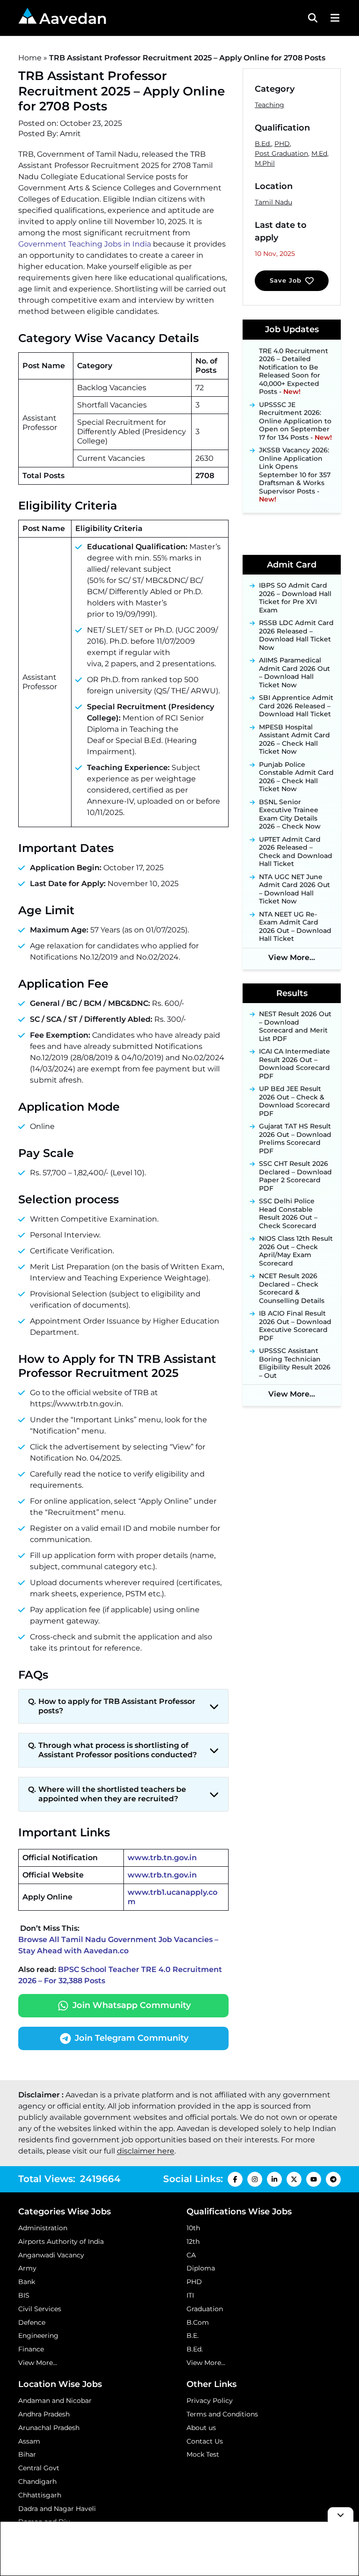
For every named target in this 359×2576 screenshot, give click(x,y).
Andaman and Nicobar (55, 2401)
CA (191, 2255)
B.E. (193, 2336)
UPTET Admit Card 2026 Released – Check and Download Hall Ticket (296, 852)
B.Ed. (263, 144)
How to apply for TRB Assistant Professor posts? (117, 1706)
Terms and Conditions (222, 2414)
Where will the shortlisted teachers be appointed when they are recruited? (112, 1794)
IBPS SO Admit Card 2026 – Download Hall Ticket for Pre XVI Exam (295, 598)
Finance (31, 2349)
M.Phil (265, 163)
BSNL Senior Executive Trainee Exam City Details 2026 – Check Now (290, 815)
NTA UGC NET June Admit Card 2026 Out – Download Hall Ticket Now (294, 889)
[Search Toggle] (313, 18)
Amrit (70, 134)
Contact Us (205, 2441)
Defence (32, 2322)
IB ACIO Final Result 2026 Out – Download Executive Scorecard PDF (295, 1326)
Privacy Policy (210, 2401)
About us (201, 2428)
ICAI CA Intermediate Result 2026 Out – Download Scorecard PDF (294, 1064)
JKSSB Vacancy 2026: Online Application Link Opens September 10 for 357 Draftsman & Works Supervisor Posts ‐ (295, 464)
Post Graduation (281, 153)
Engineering (38, 2336)
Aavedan (73, 18)
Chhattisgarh (40, 2495)
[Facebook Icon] (235, 2179)
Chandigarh (37, 2481)
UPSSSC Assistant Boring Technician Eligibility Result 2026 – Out (295, 1363)
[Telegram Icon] (333, 2179)
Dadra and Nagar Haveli (57, 2509)
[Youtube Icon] (314, 2179)
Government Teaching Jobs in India (85, 244)
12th (193, 2241)
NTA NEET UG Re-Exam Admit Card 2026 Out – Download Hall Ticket (295, 927)
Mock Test (203, 2454)
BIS (24, 2295)
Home (30, 58)
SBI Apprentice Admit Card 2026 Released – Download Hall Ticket (296, 706)
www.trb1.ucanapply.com (172, 1897)
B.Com (198, 2322)
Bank (27, 2282)
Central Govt (39, 2468)
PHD (282, 144)
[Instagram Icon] (255, 2179)
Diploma (201, 2268)
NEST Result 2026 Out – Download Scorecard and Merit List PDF (295, 1026)
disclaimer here (146, 2151)
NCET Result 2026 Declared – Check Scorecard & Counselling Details (292, 1288)
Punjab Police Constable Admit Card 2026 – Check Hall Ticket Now (296, 777)
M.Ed (319, 153)
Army (27, 2268)
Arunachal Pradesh (49, 2428)
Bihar (27, 2454)
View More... (292, 957)
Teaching (269, 105)
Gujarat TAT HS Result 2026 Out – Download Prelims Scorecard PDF (295, 1139)
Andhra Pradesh (44, 2414)
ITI (190, 2295)
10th (193, 2228)
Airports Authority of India (61, 2241)
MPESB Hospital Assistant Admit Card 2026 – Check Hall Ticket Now (294, 740)
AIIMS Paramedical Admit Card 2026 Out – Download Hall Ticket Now (294, 673)
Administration (43, 2228)
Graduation (205, 2309)
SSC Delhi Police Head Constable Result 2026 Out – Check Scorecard (288, 1214)
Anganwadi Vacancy (51, 2255)
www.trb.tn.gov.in (162, 1858)
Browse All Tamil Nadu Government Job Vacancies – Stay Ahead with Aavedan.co (118, 1945)
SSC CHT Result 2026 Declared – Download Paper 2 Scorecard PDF (295, 1176)
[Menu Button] (334, 18)
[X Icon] (294, 2179)
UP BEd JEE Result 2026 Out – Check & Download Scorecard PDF (294, 1101)
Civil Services (40, 2309)
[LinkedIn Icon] (274, 2179)
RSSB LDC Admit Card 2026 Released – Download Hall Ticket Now (296, 635)
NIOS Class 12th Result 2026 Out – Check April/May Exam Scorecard (296, 1251)
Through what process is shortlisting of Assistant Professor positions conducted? (118, 1750)
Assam (29, 2441)
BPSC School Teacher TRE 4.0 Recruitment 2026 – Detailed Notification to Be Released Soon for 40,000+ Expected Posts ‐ (295, 357)
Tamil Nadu (273, 202)
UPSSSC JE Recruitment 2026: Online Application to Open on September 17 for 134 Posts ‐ (295, 410)
